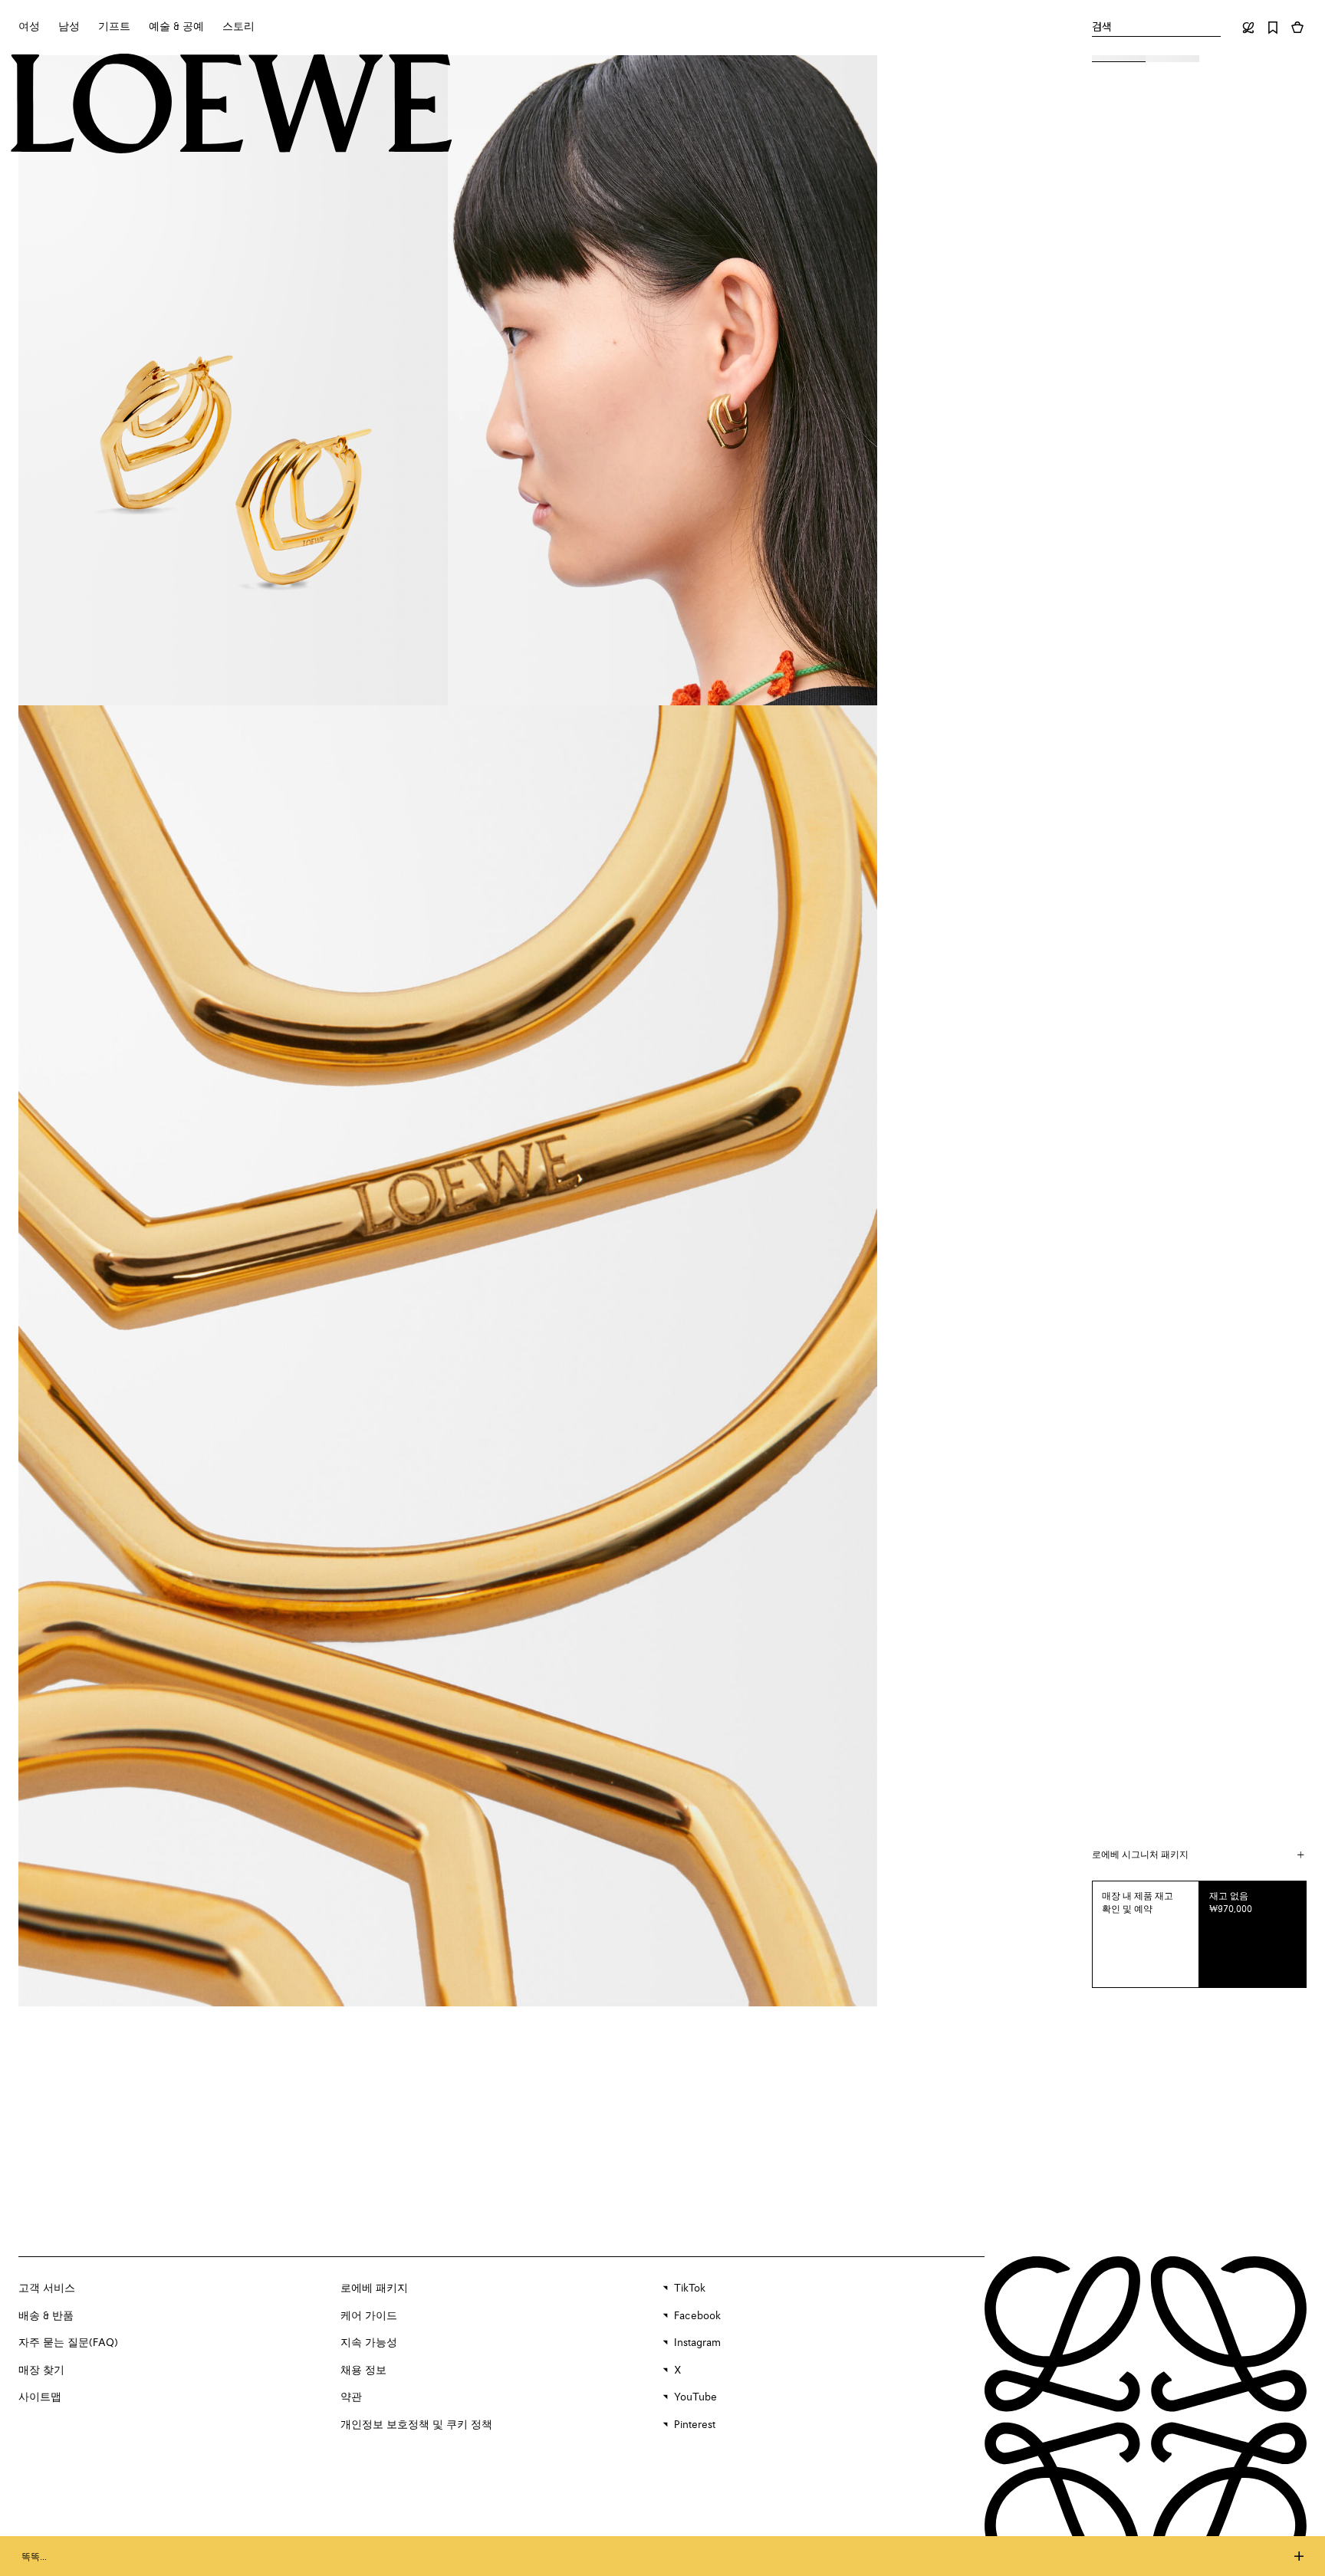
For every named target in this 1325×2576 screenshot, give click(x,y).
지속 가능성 (369, 2343)
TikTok (690, 2288)
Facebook (697, 2316)
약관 (351, 2397)
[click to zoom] (233, 380)
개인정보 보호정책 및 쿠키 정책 (416, 2425)
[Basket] (1297, 28)
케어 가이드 (369, 2316)
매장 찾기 (41, 2371)
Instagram (697, 2343)
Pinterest (695, 2425)
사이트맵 (40, 2397)
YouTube (695, 2397)
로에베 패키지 (374, 2288)
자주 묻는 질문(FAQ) (68, 2343)
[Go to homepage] (232, 105)
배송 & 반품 (46, 2316)
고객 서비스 (47, 2288)
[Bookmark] (1273, 28)
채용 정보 (363, 2371)
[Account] (1248, 28)
